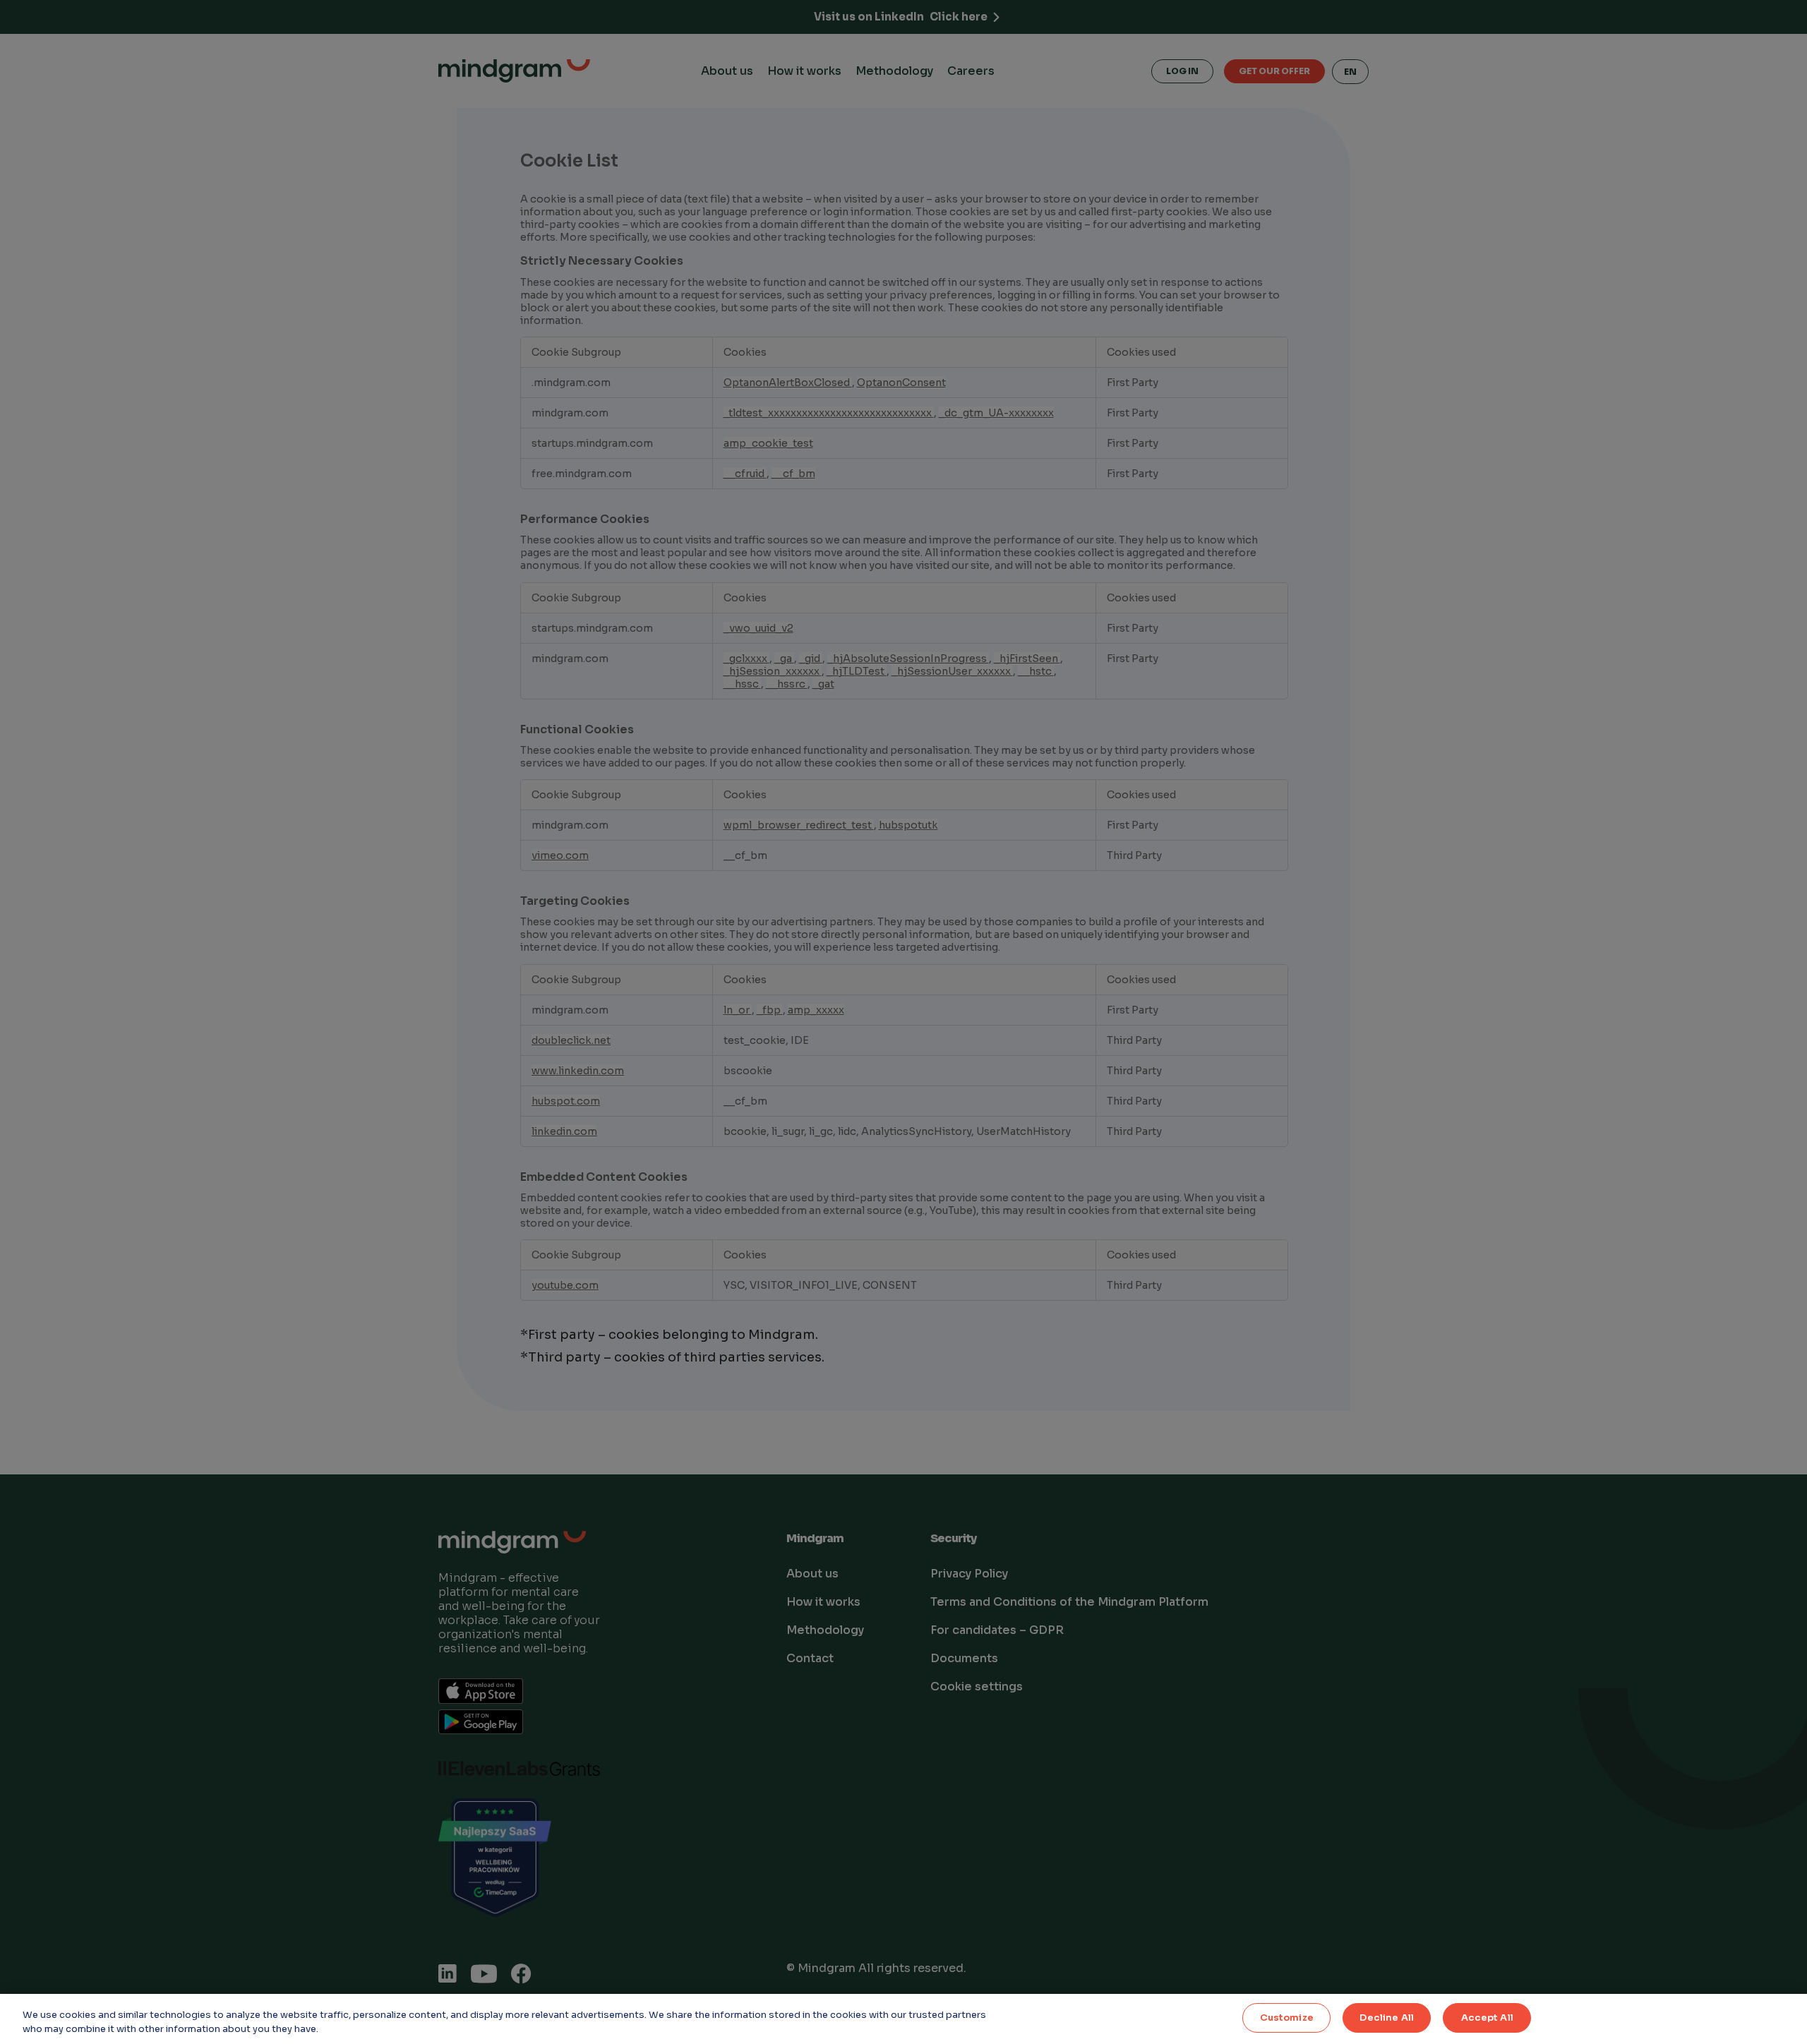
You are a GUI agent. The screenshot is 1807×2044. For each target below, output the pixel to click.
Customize (1287, 2018)
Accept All (1487, 2018)
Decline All (1386, 2018)
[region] (903, 2019)
